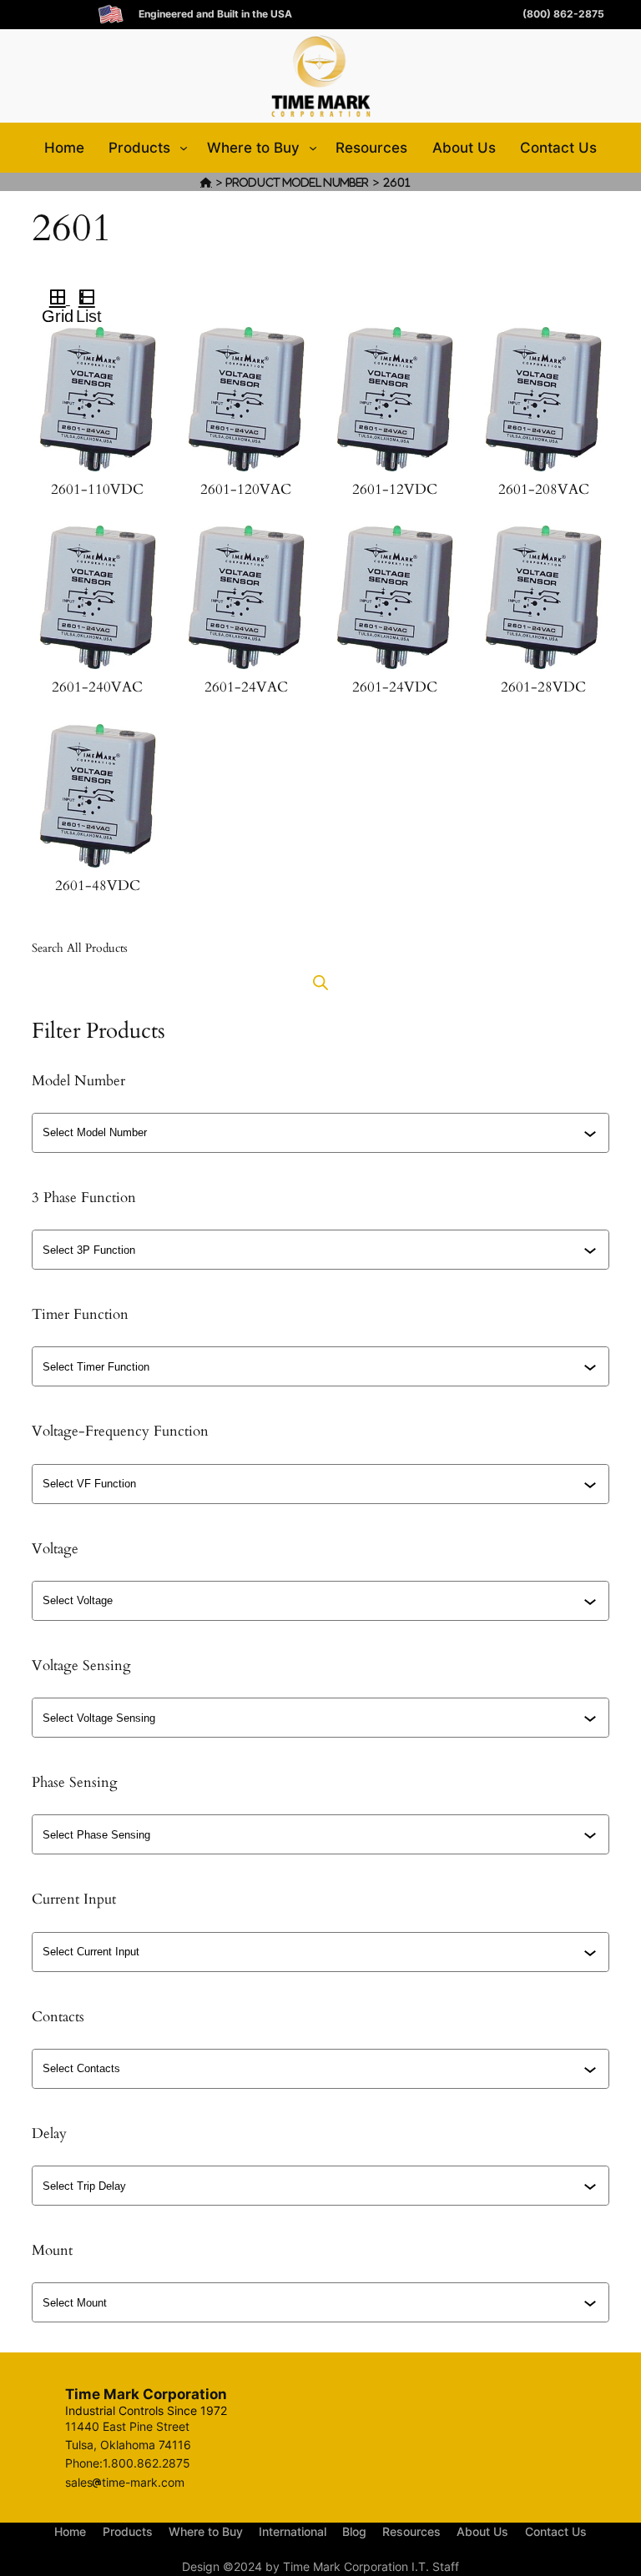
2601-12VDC (395, 490)
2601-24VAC (246, 687)
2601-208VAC (544, 490)
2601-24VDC (395, 687)
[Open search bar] (320, 982)
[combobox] (322, 1133)
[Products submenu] (184, 148)
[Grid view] (56, 299)
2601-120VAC (246, 490)
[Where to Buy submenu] (313, 148)
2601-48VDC (98, 886)
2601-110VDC (97, 490)
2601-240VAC (97, 687)
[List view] (94, 299)
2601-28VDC (543, 687)
